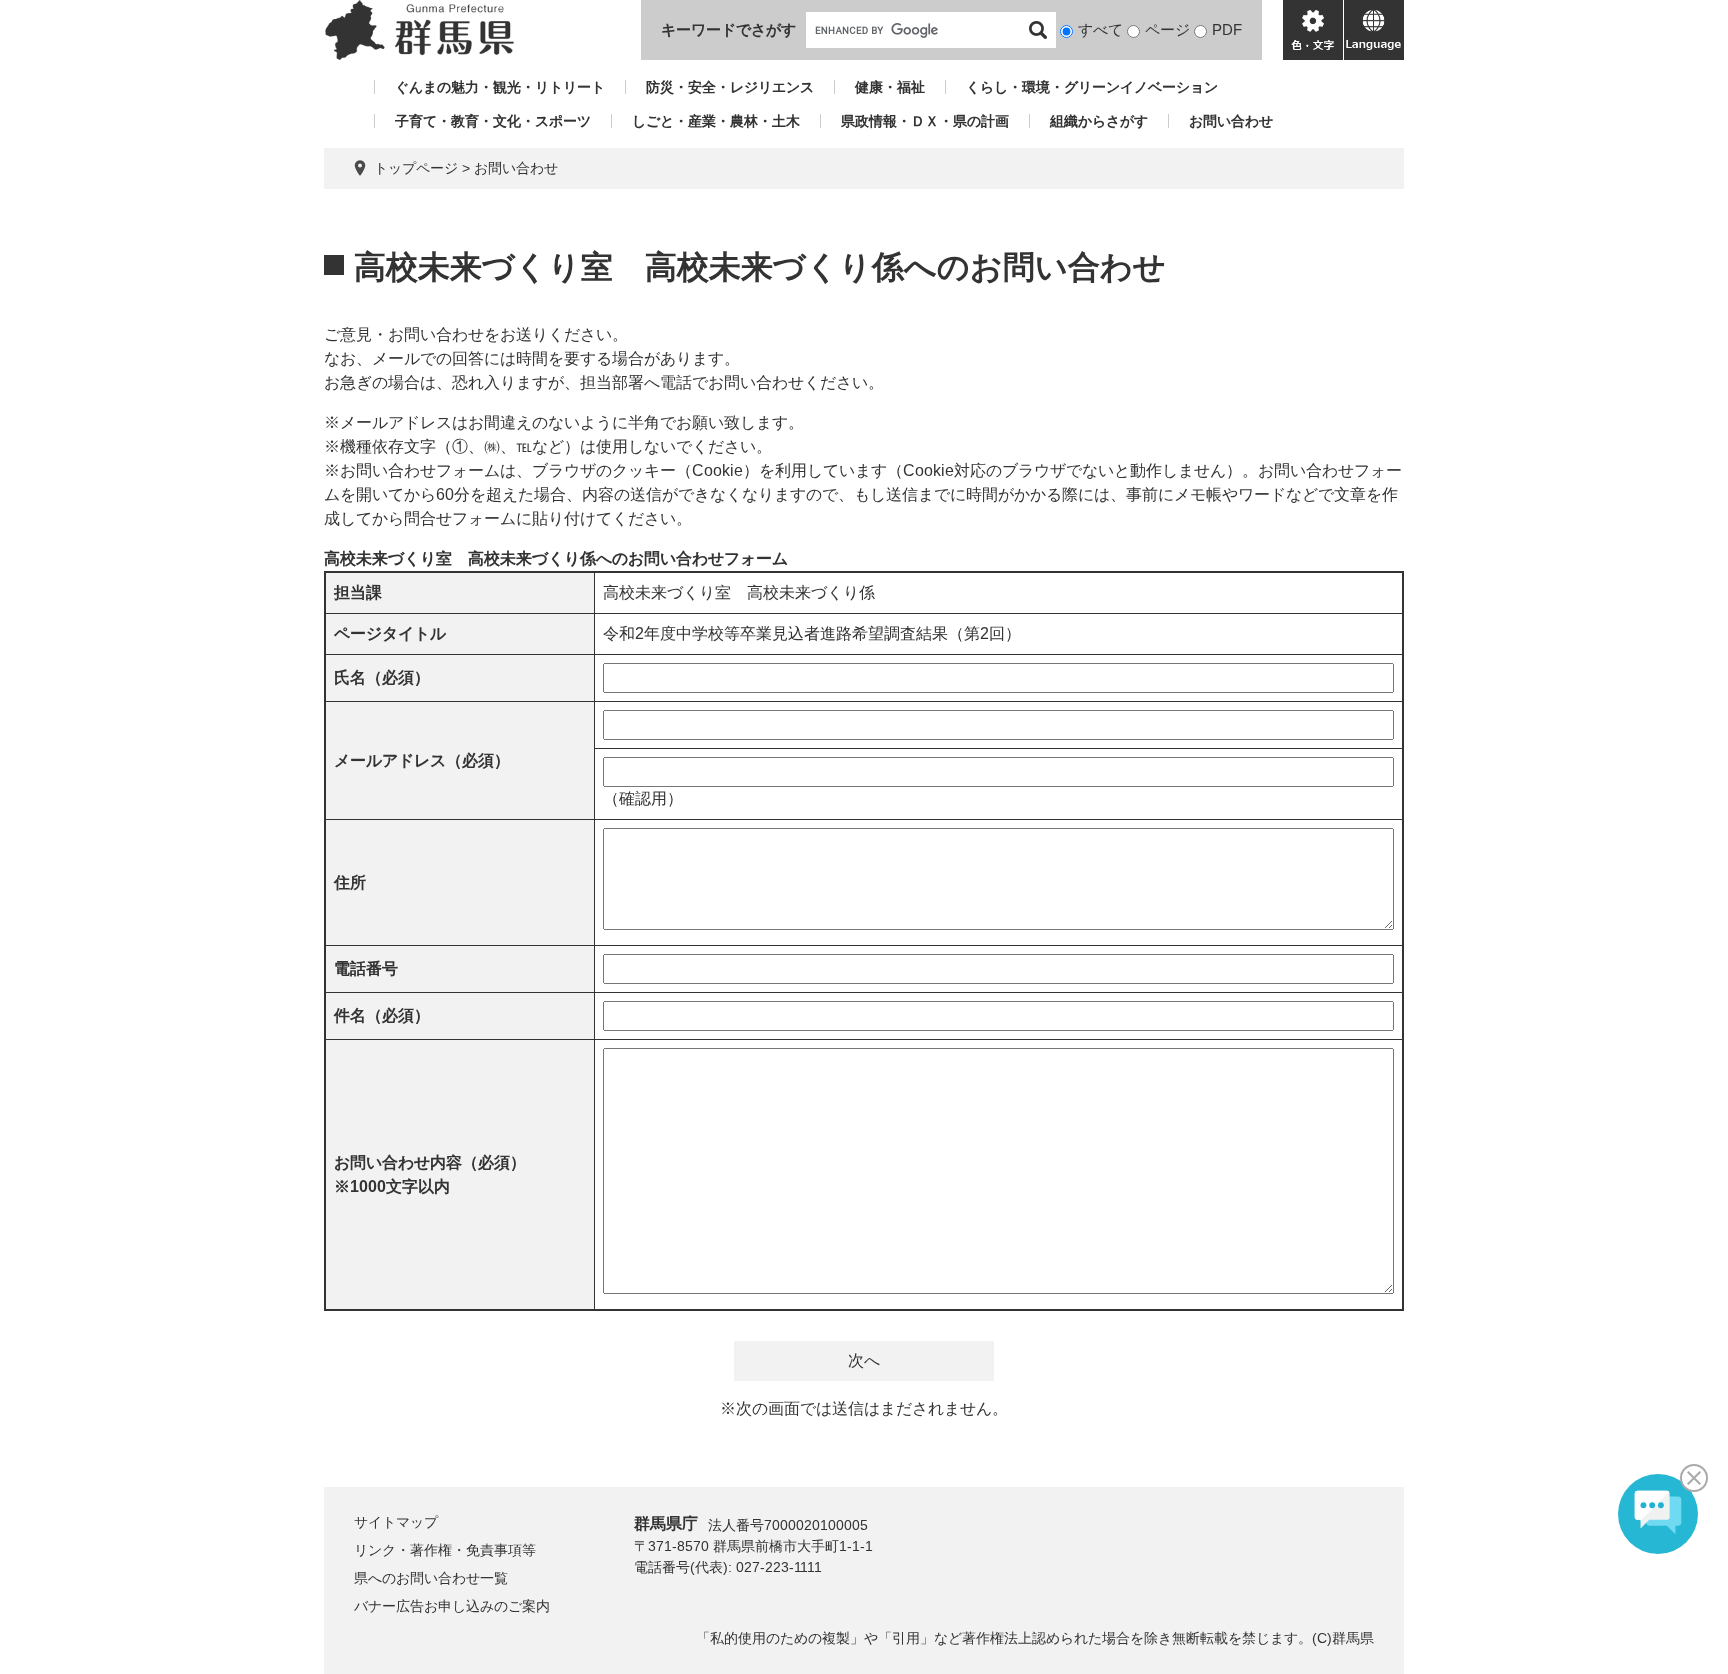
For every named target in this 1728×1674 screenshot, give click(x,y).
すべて (1100, 29)
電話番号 (366, 968)
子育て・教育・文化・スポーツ (493, 121)
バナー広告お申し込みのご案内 (452, 1606)
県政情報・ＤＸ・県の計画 (925, 121)
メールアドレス (422, 760)
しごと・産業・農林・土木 (716, 121)
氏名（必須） (382, 677)
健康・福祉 (890, 87)
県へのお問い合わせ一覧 (431, 1578)
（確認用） (643, 798)
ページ (1167, 29)
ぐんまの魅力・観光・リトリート (500, 87)
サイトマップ (396, 1522)
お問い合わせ (1231, 121)
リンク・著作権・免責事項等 (445, 1550)
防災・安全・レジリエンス (730, 87)
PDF (1227, 29)
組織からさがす (1099, 121)
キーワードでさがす (728, 29)
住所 (350, 882)
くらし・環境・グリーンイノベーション (1092, 87)
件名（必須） (382, 1015)
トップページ (416, 168)
